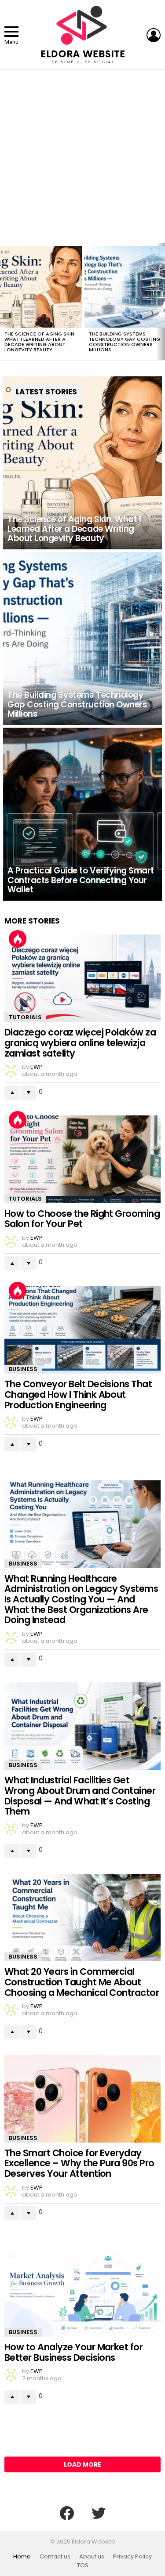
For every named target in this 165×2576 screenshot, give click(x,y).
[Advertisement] (82, 157)
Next (161, 302)
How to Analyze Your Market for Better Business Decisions (73, 2352)
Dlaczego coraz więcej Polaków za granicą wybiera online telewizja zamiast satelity (80, 1043)
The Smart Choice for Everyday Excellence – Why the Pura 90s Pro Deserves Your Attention (79, 2163)
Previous (4, 302)
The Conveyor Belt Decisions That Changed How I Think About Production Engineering (78, 1394)
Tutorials (25, 1017)
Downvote (29, 1093)
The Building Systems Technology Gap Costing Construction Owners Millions (125, 342)
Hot (18, 939)
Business (23, 1369)
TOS (83, 2565)
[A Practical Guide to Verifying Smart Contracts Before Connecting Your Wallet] (82, 814)
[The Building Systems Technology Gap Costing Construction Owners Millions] (82, 639)
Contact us (55, 2557)
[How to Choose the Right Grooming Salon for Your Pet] (82, 1159)
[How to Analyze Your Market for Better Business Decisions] (82, 2293)
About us (92, 2557)
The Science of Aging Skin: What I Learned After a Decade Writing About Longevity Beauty (40, 342)
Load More (82, 2464)
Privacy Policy (132, 2557)
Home (22, 2557)
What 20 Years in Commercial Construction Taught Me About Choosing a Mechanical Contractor (82, 1982)
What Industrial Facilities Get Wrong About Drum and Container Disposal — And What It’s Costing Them (80, 1796)
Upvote (12, 1093)
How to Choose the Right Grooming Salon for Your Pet (82, 1219)
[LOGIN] (154, 35)
